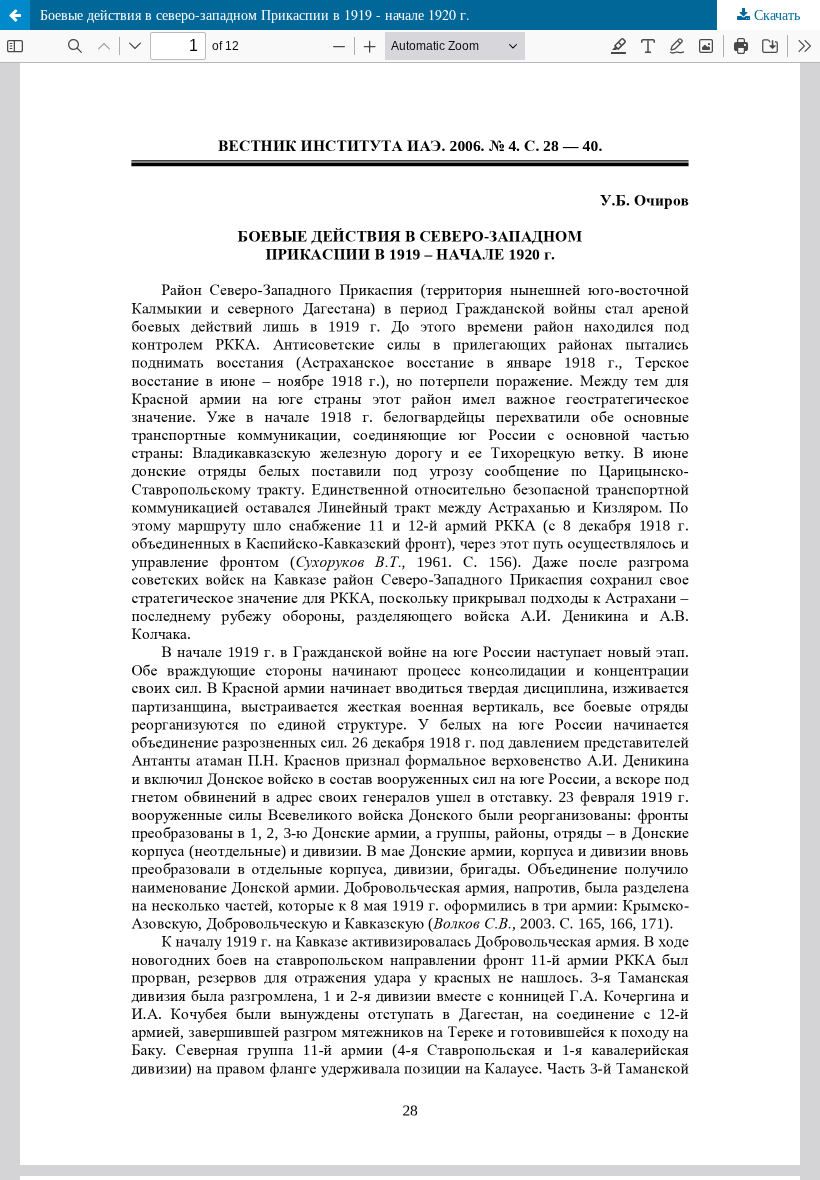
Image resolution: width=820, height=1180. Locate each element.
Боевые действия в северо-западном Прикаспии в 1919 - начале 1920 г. (255, 14)
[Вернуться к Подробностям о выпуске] (15, 15)
